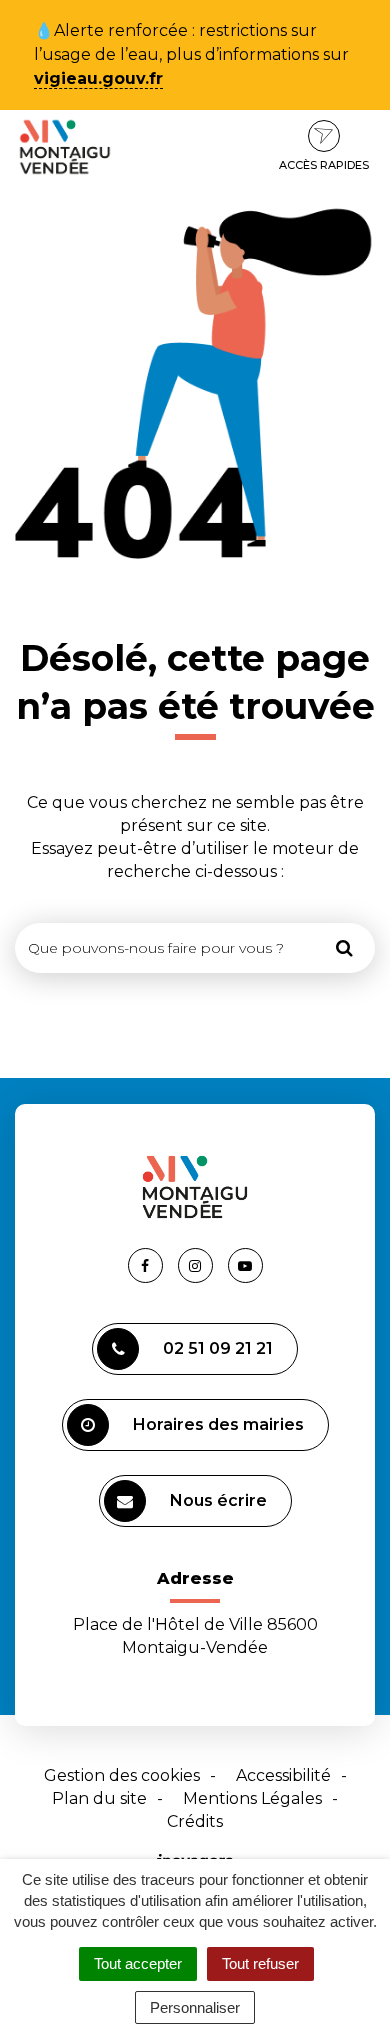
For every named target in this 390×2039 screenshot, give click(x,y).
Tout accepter (138, 1963)
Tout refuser (260, 1963)
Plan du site (99, 1798)
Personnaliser (195, 2007)
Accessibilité (283, 1775)
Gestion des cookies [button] (122, 1775)
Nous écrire (218, 1500)
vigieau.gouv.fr (98, 78)
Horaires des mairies (218, 1424)
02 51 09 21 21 (218, 1348)
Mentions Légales (252, 1798)
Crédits (195, 1821)
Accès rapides (324, 165)
